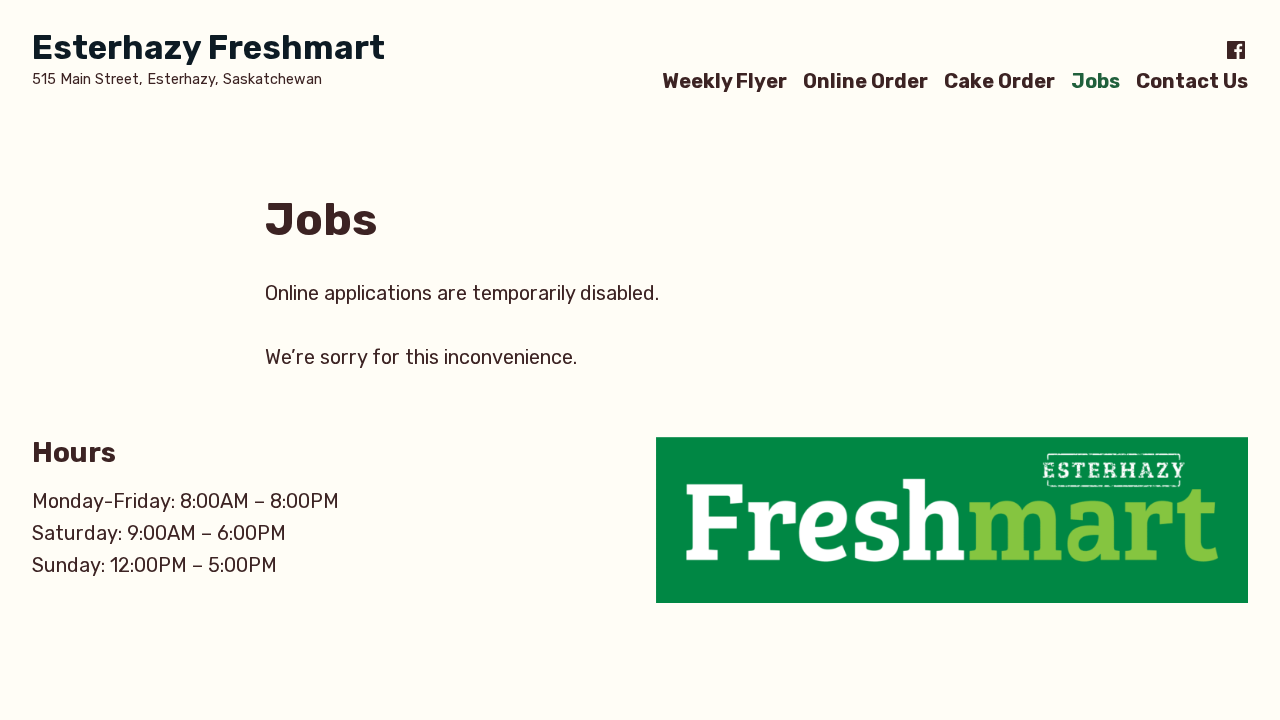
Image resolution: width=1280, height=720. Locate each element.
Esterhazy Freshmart (208, 47)
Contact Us (1192, 80)
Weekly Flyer (724, 80)
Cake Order (999, 80)
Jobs (1095, 80)
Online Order (865, 80)
